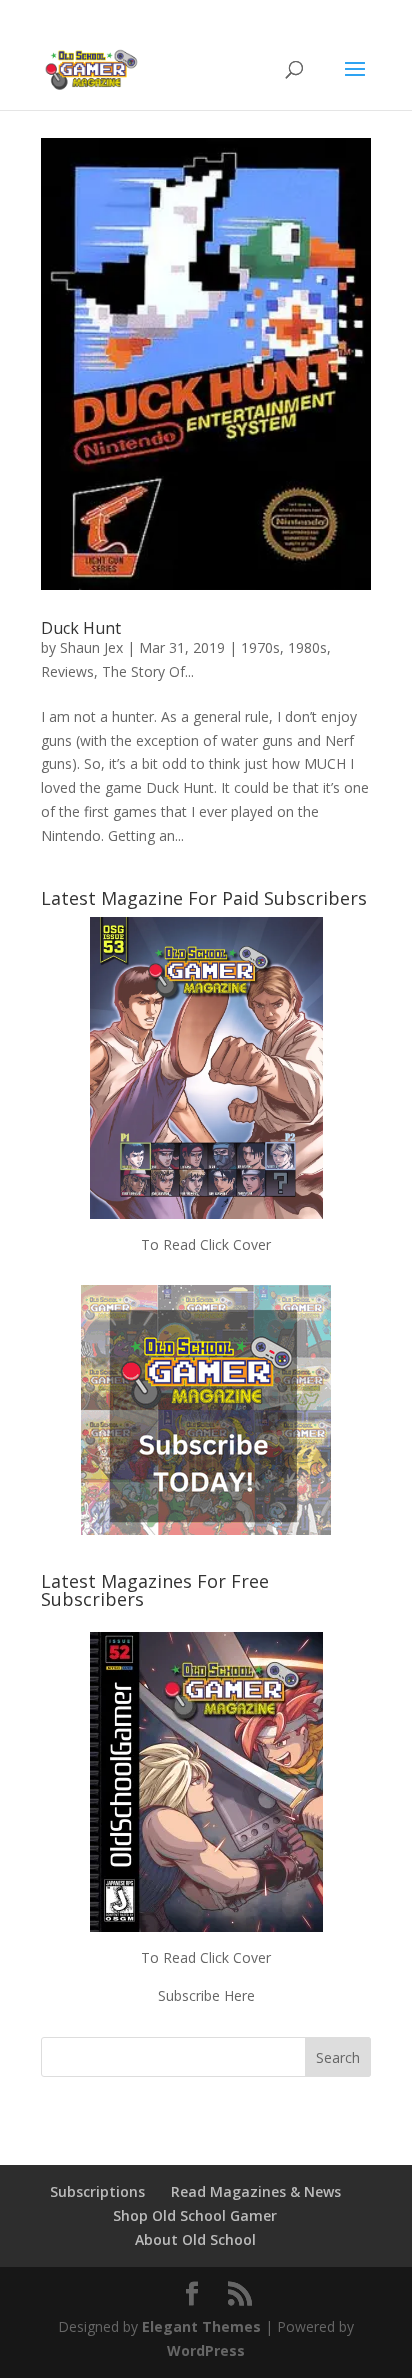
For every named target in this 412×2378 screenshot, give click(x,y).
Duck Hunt (81, 628)
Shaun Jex (91, 647)
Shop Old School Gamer (195, 2215)
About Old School (195, 2239)
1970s (260, 647)
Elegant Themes (201, 2326)
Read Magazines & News (256, 2191)
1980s (307, 647)
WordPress (206, 2350)
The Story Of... (148, 671)
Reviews (67, 671)
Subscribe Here (206, 1995)
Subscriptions (97, 2191)
